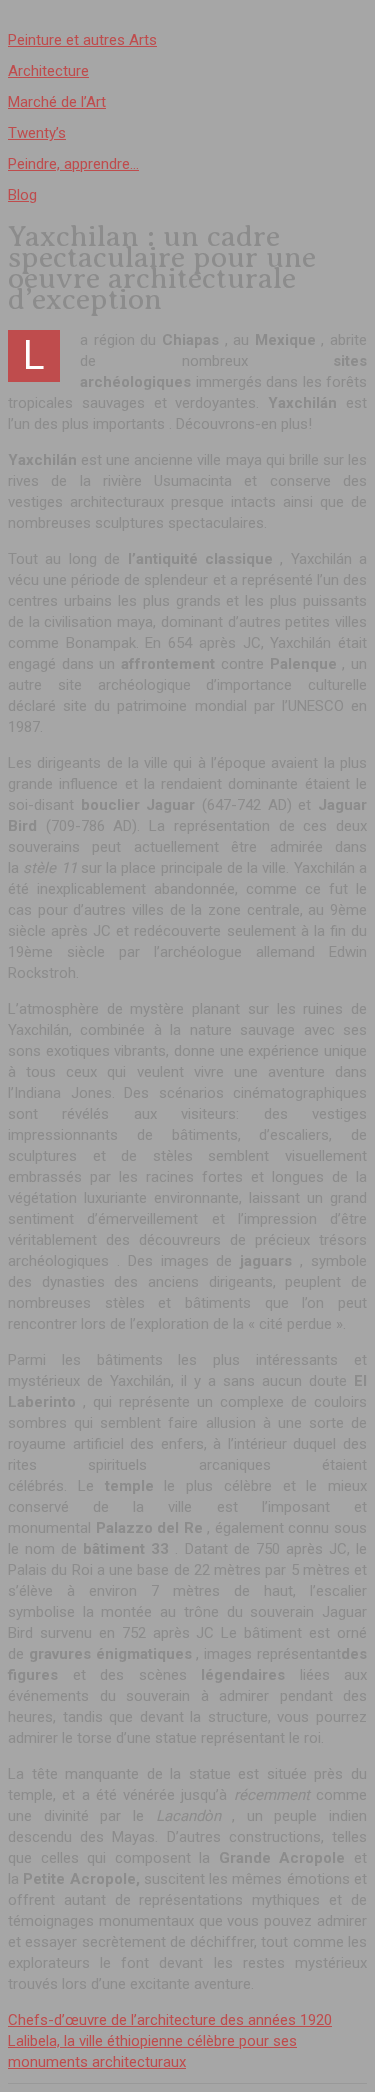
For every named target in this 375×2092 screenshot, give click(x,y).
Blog (22, 195)
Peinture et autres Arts (82, 40)
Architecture (48, 71)
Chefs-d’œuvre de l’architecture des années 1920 (170, 2020)
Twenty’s (37, 133)
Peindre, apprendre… (73, 164)
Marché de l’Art (57, 102)
